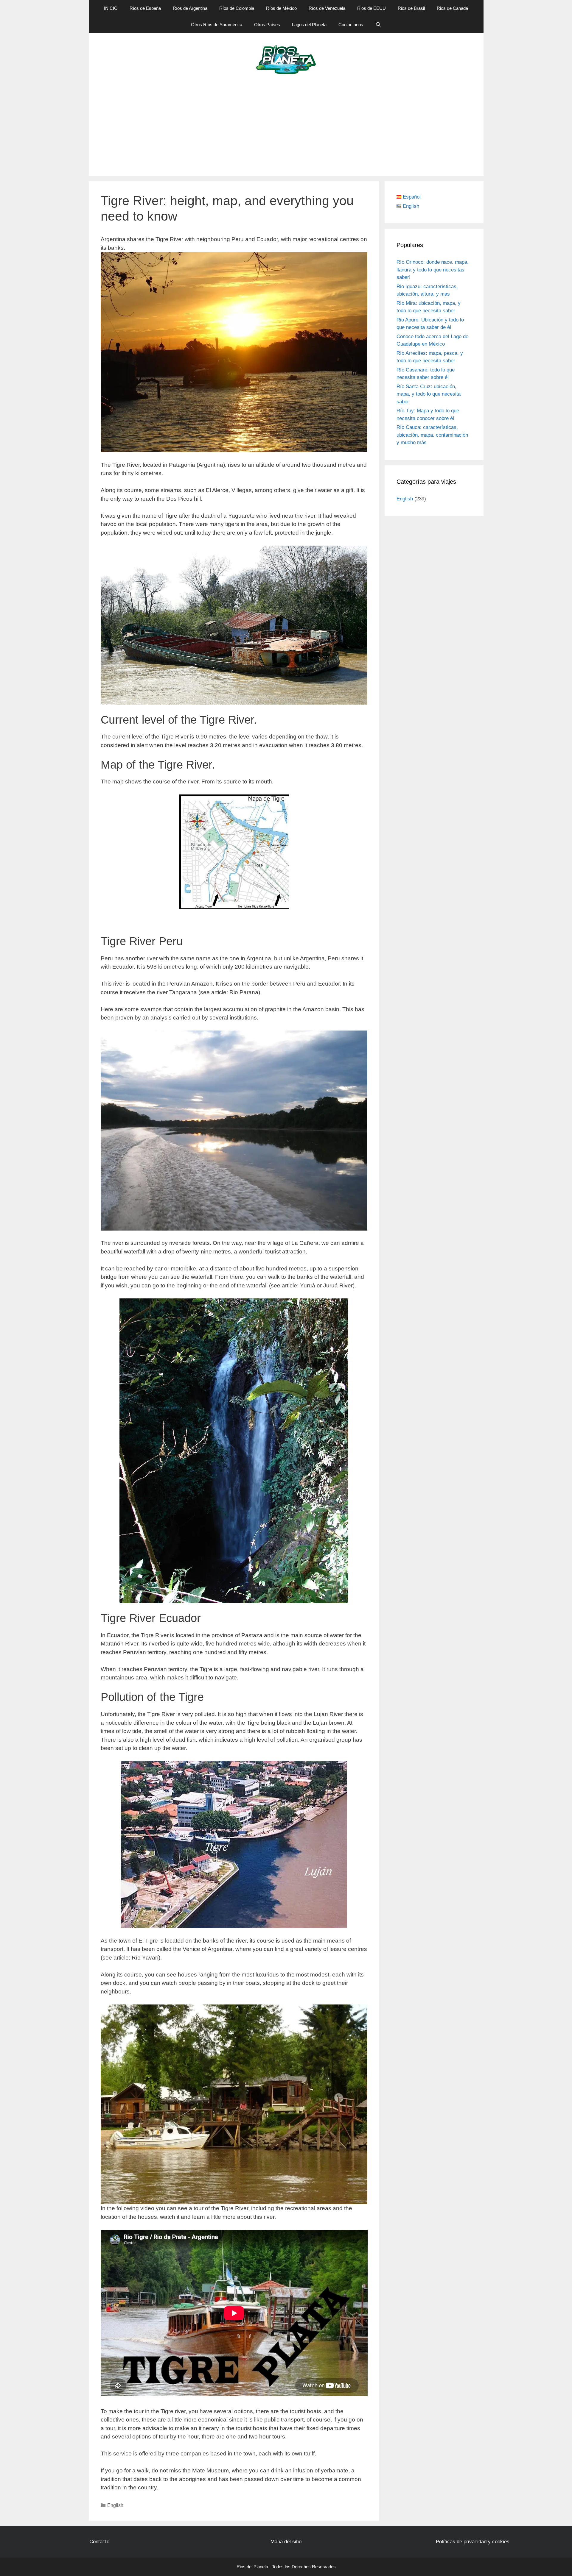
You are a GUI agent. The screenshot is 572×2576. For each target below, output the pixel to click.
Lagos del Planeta (309, 25)
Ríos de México (281, 8)
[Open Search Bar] (378, 25)
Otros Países (267, 25)
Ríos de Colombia (237, 8)
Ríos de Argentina (190, 8)
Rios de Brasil (411, 8)
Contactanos (351, 25)
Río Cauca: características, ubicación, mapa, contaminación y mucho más (432, 435)
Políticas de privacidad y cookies (473, 2542)
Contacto (99, 2542)
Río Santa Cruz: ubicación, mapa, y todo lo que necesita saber (429, 394)
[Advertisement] (286, 131)
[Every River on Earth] (286, 59)
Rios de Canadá (452, 8)
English (115, 2505)
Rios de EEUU (372, 8)
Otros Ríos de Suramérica (217, 25)
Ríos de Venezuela (327, 8)
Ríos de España (145, 8)
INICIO (111, 8)
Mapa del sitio (286, 2542)
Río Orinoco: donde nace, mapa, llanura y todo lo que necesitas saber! (433, 270)
